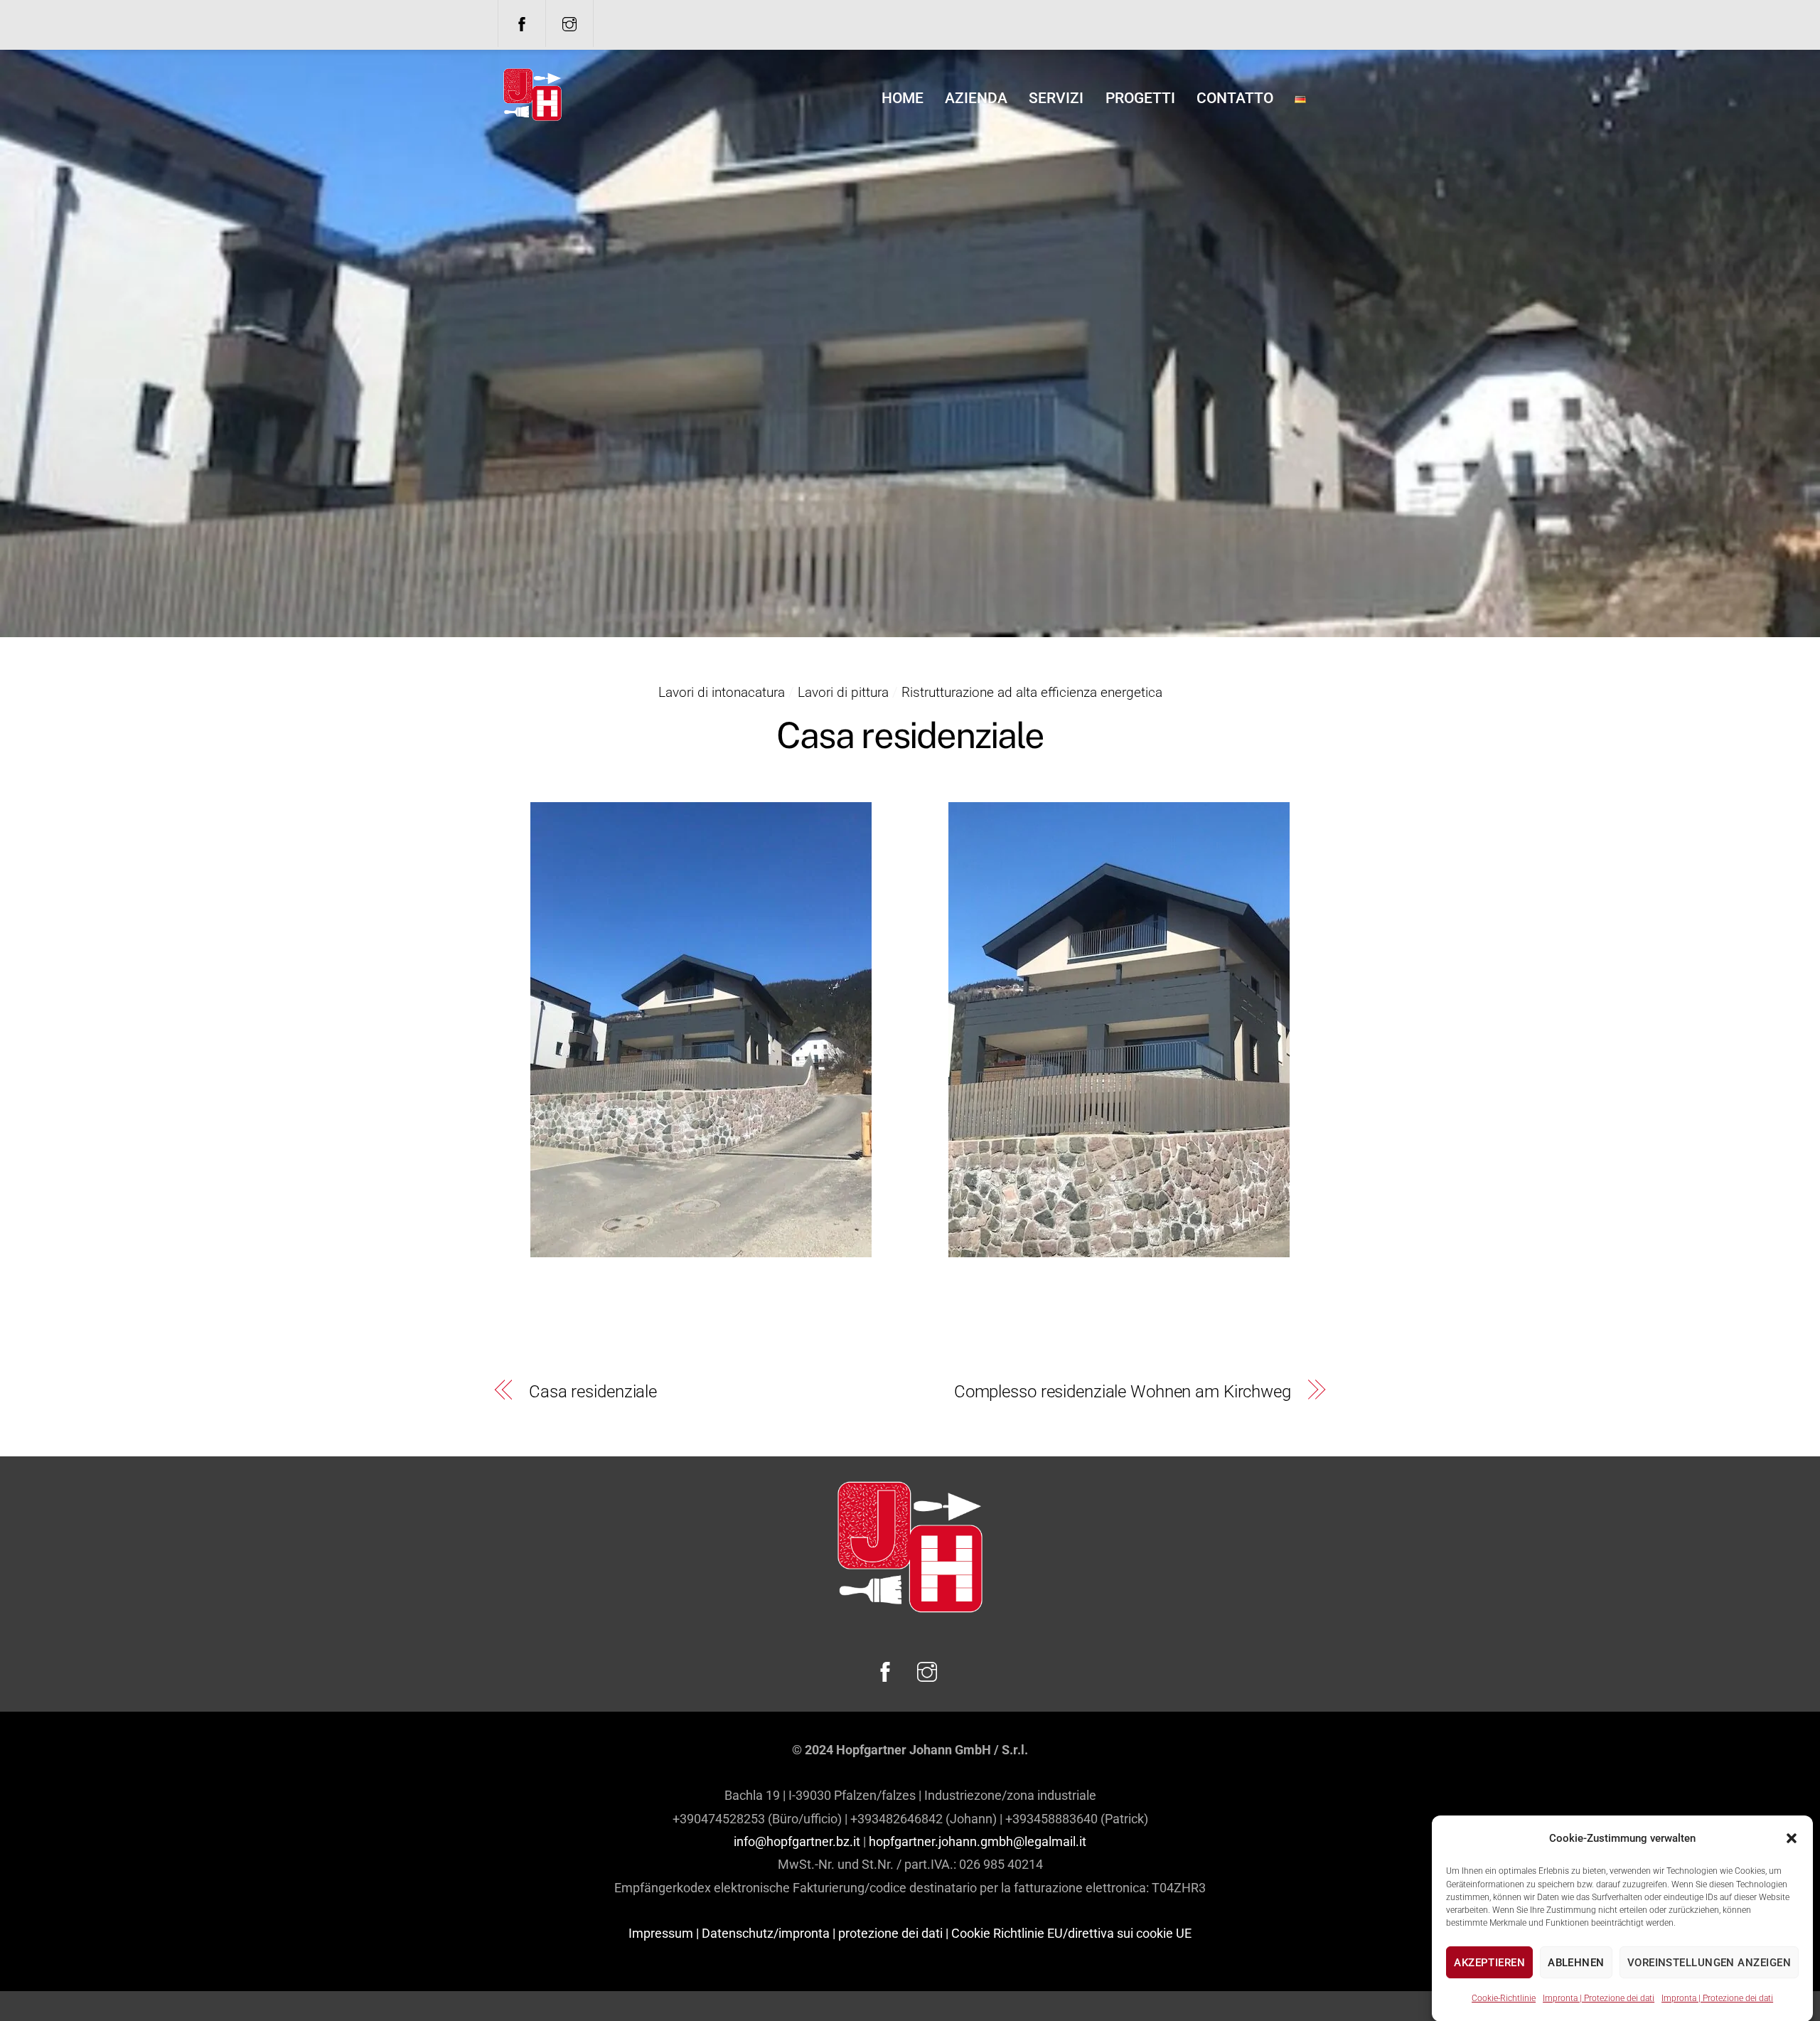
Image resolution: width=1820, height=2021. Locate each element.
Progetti (1140, 98)
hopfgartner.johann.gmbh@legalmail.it (978, 1841)
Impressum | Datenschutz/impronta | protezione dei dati (786, 1933)
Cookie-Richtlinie (1504, 1998)
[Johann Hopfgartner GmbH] (532, 116)
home (903, 98)
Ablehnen (1576, 1963)
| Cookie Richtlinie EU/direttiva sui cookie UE (1069, 1933)
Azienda (976, 98)
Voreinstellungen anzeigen (1709, 1963)
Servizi (1056, 98)
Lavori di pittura (843, 692)
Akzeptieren (1489, 1963)
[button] (1792, 1838)
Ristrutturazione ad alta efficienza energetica (1032, 692)
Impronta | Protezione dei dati (1599, 1998)
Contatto (1235, 98)
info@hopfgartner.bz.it (797, 1841)
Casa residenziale (593, 1392)
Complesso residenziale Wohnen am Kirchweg (1123, 1392)
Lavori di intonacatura (722, 692)
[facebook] (522, 23)
